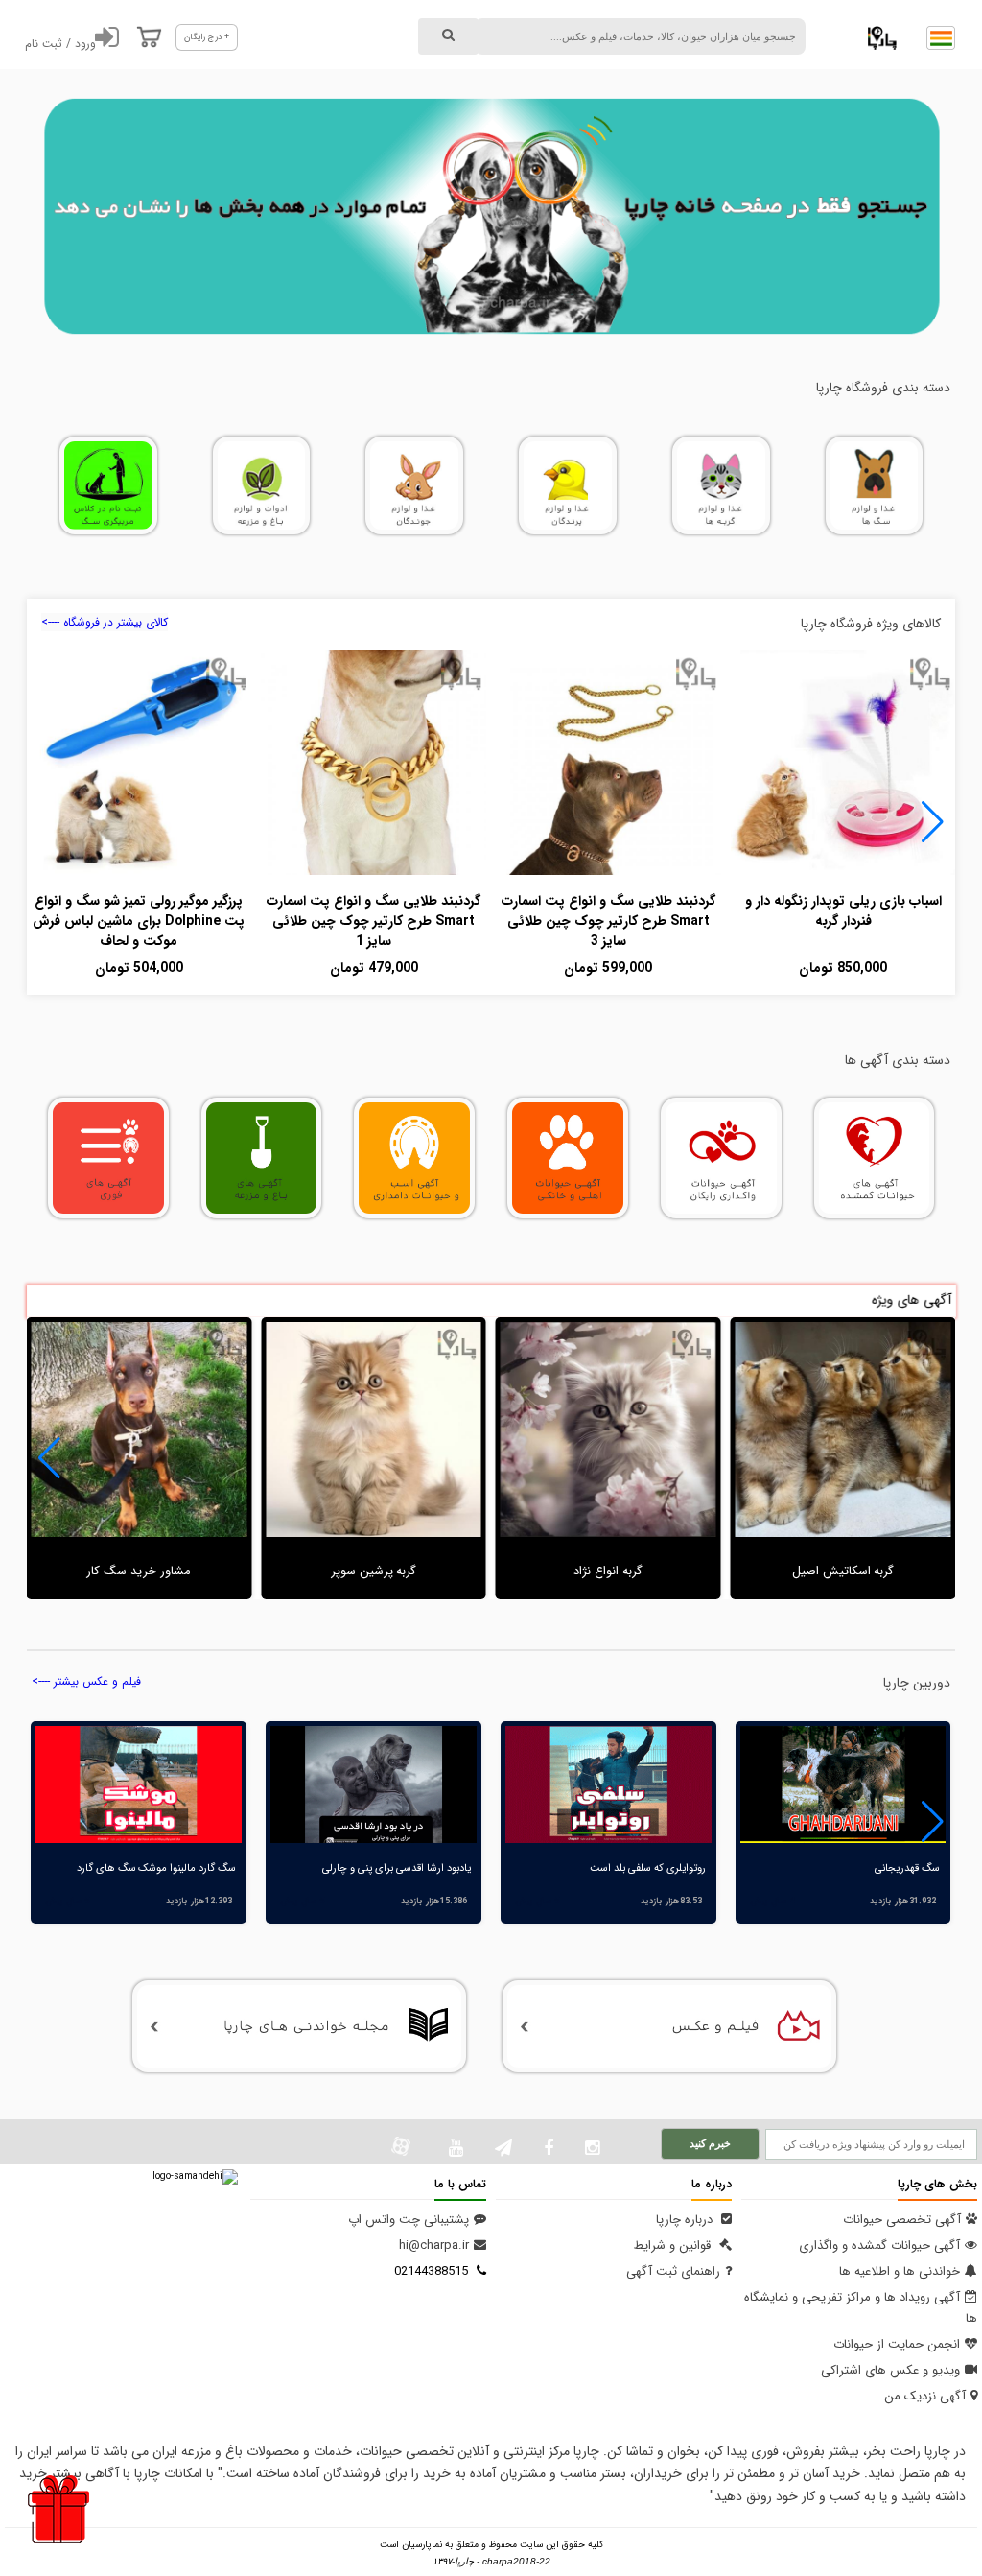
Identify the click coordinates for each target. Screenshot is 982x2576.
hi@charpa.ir (434, 2245)
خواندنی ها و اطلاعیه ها (900, 2271)
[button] (933, 822)
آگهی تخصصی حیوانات (902, 2220)
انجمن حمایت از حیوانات (897, 2344)
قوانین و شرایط (674, 2245)
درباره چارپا (686, 2220)
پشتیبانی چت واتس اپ (409, 2220)
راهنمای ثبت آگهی (673, 2271)
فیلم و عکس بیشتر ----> (86, 1681)
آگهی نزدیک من (925, 2396)
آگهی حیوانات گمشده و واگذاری (879, 2245)
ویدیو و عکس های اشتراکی (890, 2370)
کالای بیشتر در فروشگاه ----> (105, 622)
